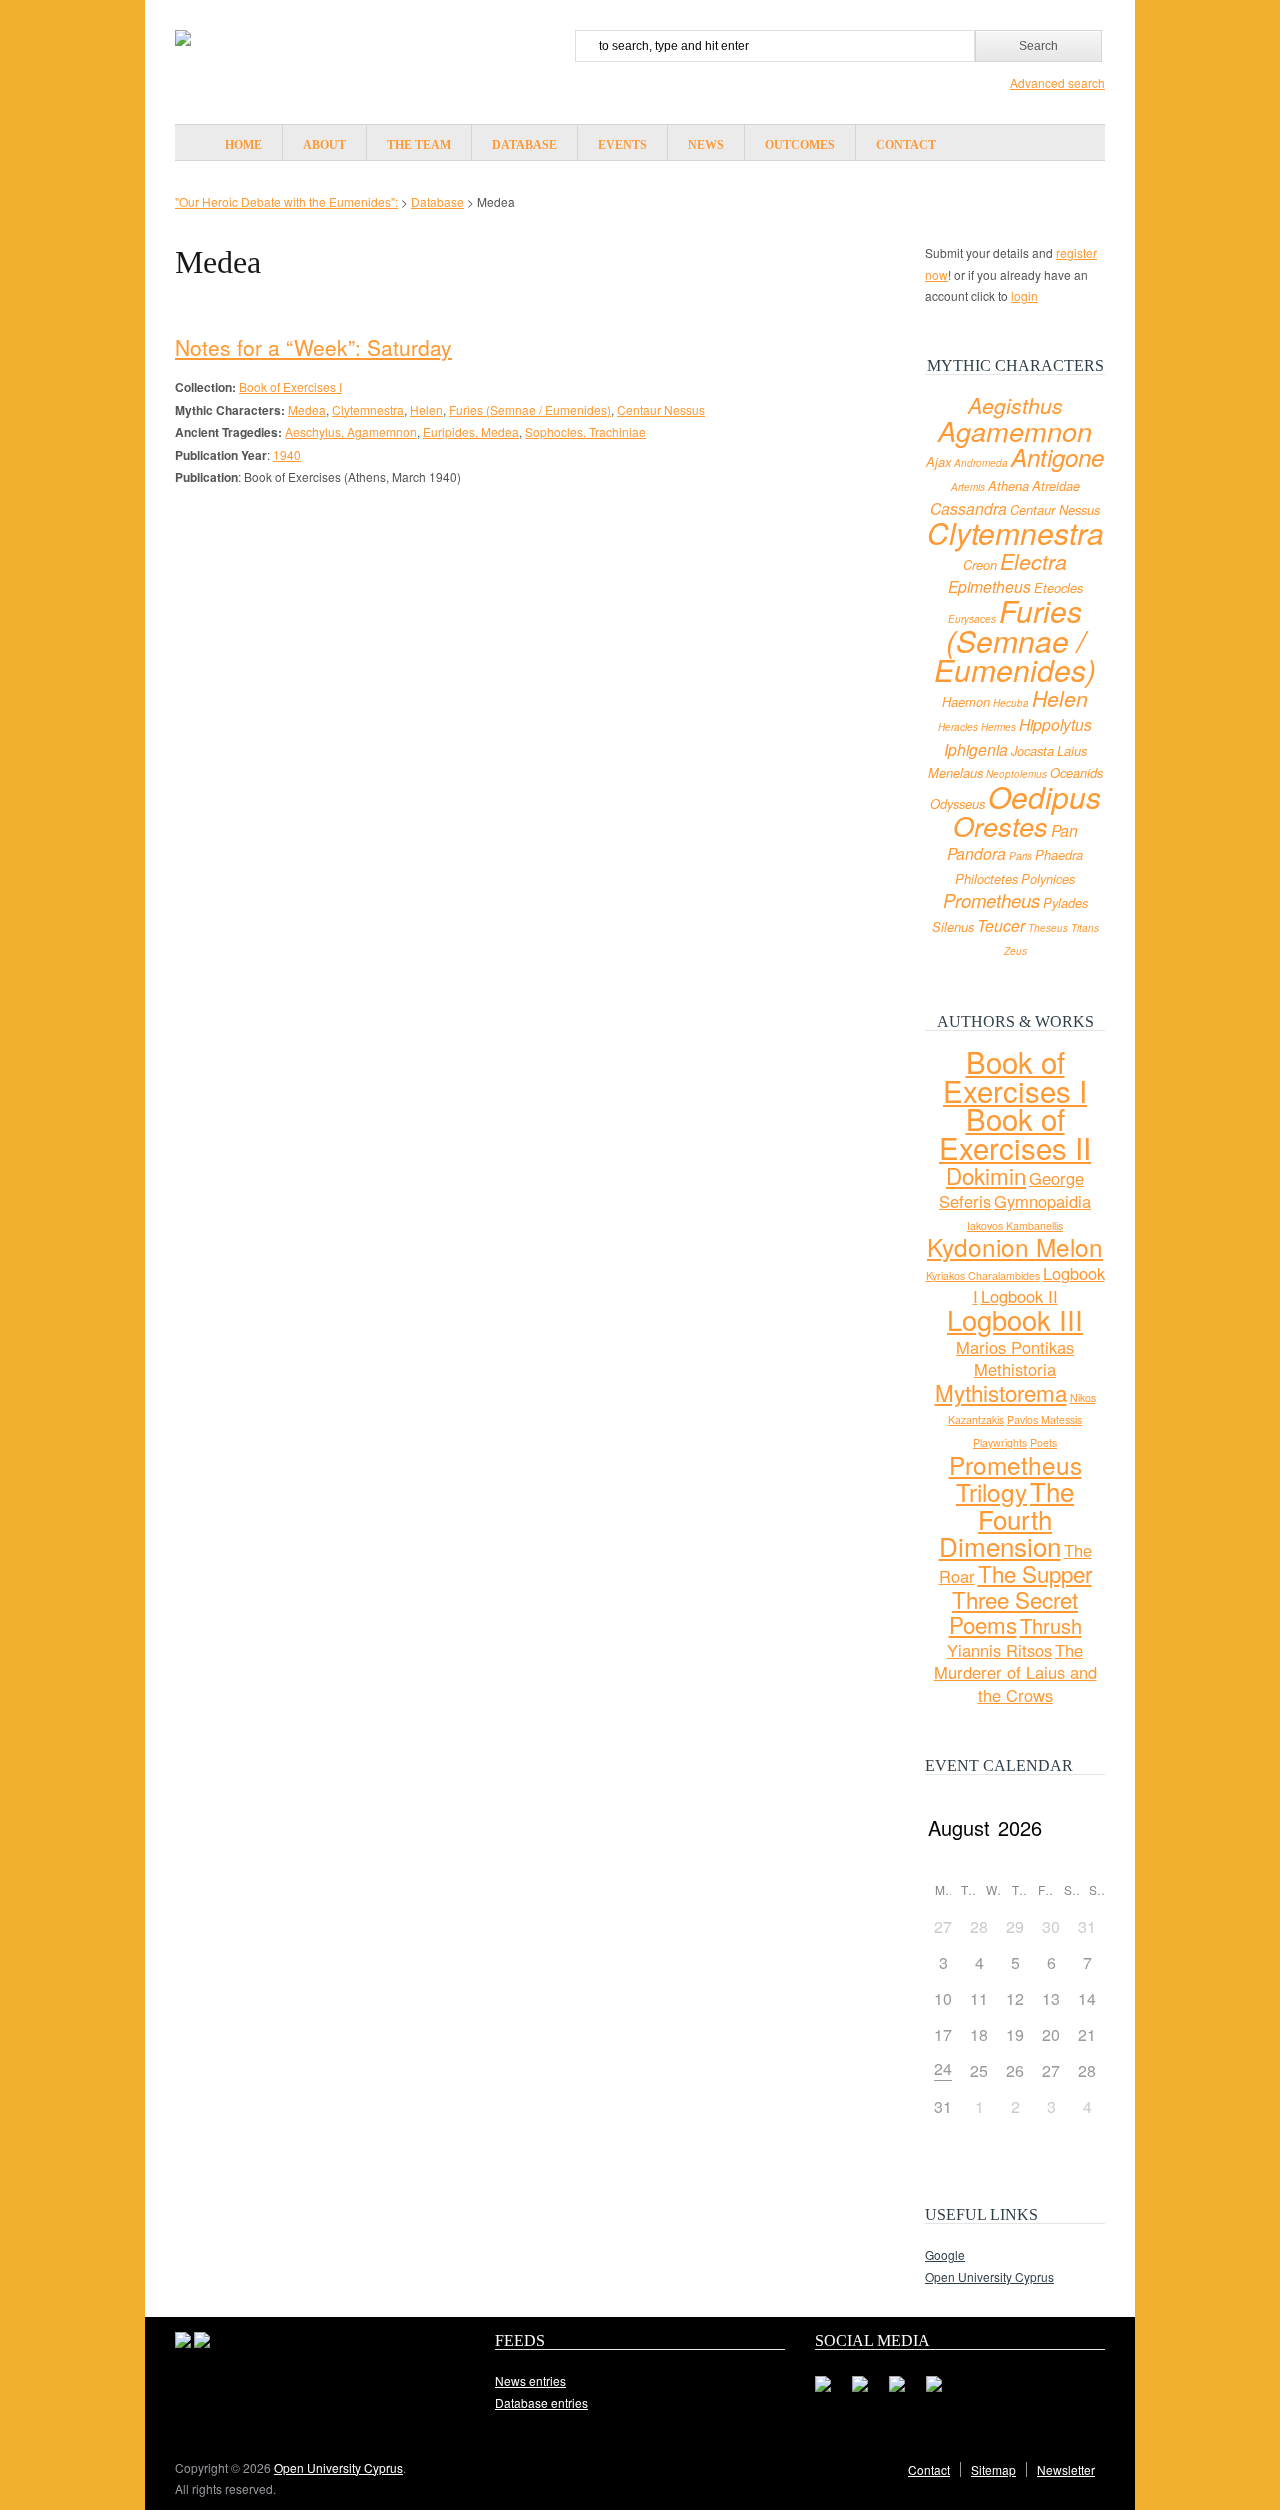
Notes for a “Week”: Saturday (313, 347)
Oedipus (1044, 796)
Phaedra (1059, 855)
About (324, 145)
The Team (419, 145)
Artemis (968, 487)
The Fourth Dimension (1007, 1518)
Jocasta (1032, 751)
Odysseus (957, 804)
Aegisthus (1015, 405)
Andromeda (981, 463)
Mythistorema (1001, 1392)
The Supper (1035, 1573)
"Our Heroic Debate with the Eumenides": (286, 201)
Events (622, 145)
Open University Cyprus (989, 2276)
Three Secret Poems (1014, 1612)
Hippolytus (1055, 724)
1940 (287, 454)
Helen (426, 409)
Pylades (1065, 903)
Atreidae (1056, 486)
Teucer (1001, 925)
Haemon (966, 702)
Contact (906, 145)
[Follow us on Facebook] (831, 2392)
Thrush (1051, 1625)
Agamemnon (1015, 430)
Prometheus (991, 900)
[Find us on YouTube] (942, 2392)
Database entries (541, 2402)
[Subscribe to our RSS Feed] (905, 2392)
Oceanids (1076, 773)
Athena (1008, 486)
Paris (1020, 856)
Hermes (998, 727)
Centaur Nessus (661, 409)
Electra (1033, 561)
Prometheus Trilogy (1015, 1478)
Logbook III (1015, 1319)
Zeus (1015, 951)
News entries (530, 2380)
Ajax (938, 462)
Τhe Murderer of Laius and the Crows (1015, 1672)
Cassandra (968, 508)
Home (243, 145)
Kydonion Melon (1015, 1246)
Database (524, 145)
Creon (980, 565)
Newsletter (1066, 2469)
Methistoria (1015, 1369)
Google (945, 2254)
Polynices (1048, 879)
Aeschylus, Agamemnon (351, 431)
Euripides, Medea (471, 431)
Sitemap (993, 2469)
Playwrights (1000, 1442)
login (1024, 295)
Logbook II (1019, 1296)
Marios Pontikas (1015, 1347)
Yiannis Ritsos (999, 1650)
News (706, 145)
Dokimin (986, 1175)
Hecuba (1011, 703)
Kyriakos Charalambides (983, 1275)
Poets (1043, 1442)
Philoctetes (986, 879)
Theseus (1048, 928)
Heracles (958, 727)
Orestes (1000, 825)
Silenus (953, 927)
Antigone (1057, 457)
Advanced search (1057, 82)
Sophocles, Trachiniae (585, 431)
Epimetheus (989, 586)
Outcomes (800, 145)
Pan (1064, 830)
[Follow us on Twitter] (868, 2392)
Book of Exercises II (1015, 1132)
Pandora (976, 853)
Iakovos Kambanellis (1015, 1225)
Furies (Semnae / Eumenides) (530, 409)
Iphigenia (976, 749)
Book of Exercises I (290, 386)
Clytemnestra (368, 409)
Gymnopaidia (1042, 1201)
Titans (1085, 928)
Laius (1072, 751)
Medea (307, 409)
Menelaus (955, 773)
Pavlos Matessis (1044, 1419)
